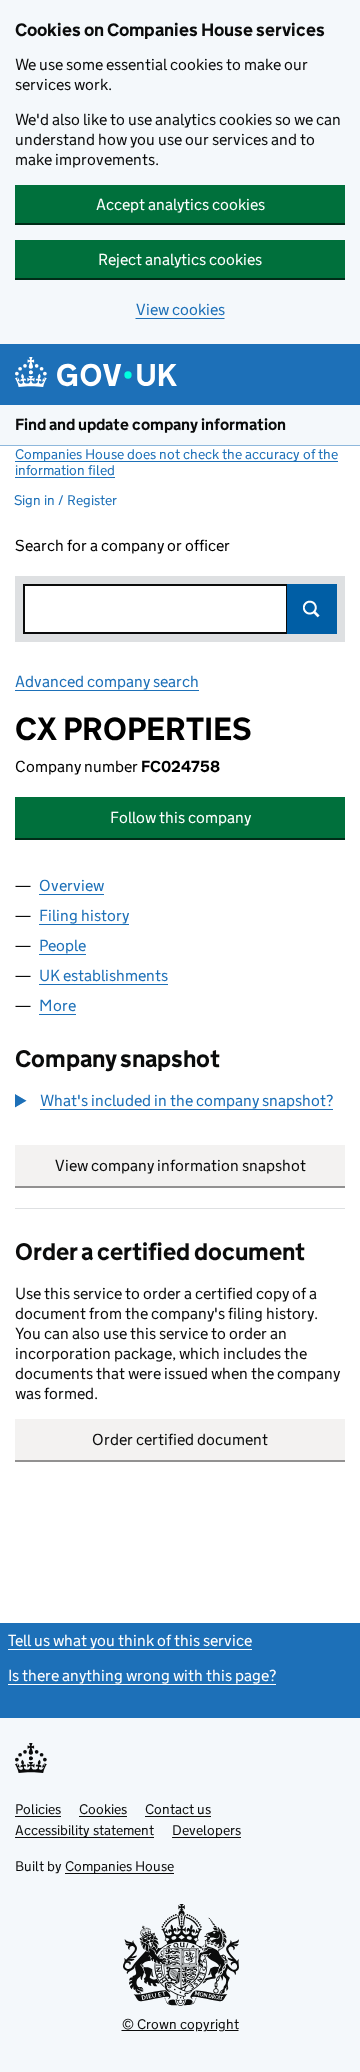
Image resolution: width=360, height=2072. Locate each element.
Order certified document (180, 1439)
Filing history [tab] (84, 915)
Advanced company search (107, 681)
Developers (206, 1830)
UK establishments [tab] (103, 975)
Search (312, 609)
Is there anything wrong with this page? (142, 1675)
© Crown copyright (180, 2024)
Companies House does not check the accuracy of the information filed (176, 462)
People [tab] (62, 945)
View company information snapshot (200, 1165)
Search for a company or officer (122, 545)
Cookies (103, 1809)
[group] (180, 1103)
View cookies (180, 309)
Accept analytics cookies (180, 204)
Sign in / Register (65, 500)
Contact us (178, 1809)
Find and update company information (150, 424)
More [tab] (57, 1005)
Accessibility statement (84, 1830)
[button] (174, 1101)
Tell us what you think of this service (130, 1640)
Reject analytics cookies (180, 259)
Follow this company (180, 817)
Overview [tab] (71, 885)
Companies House (119, 1866)
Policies (38, 1809)
